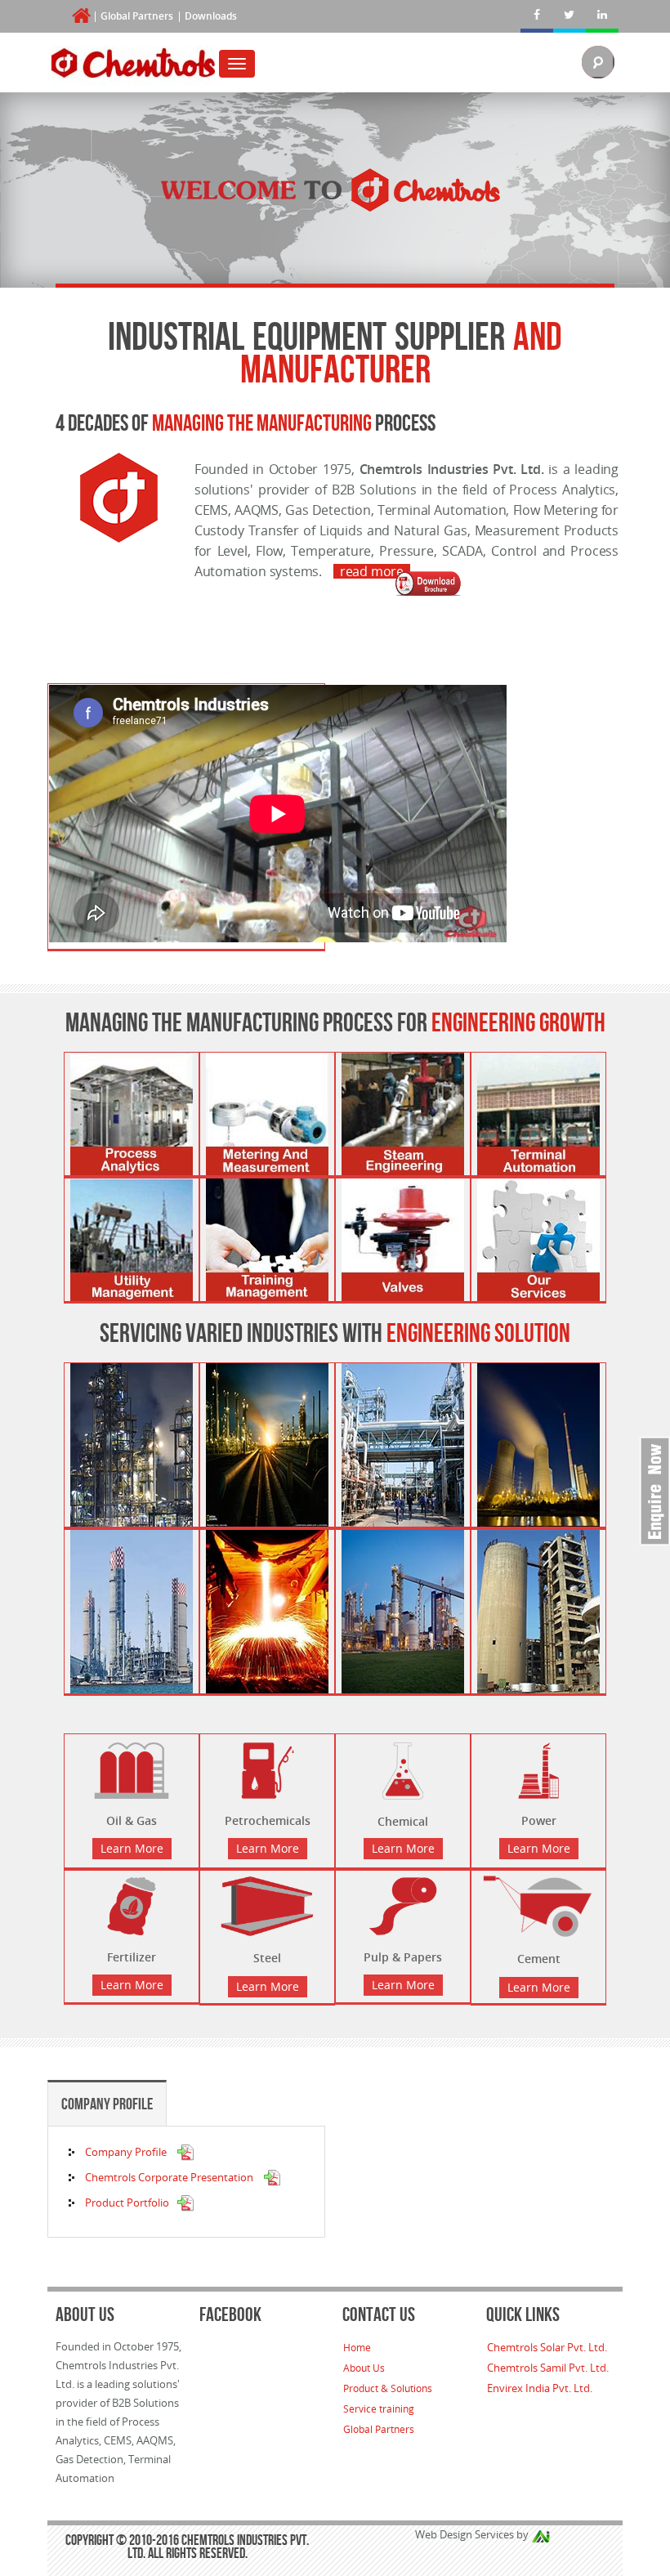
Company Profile (107, 2104)
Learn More (132, 1848)
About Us (364, 2368)
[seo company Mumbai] (540, 2534)
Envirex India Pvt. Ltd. (540, 2388)
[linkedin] (602, 16)
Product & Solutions (388, 2388)
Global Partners (137, 16)
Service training (379, 2408)
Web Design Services (465, 2534)
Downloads (211, 16)
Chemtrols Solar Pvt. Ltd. (547, 2347)
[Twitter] (569, 16)
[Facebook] (537, 16)
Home (357, 2347)
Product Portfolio (127, 2203)
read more (372, 571)
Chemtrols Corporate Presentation (170, 2177)
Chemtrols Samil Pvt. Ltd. (548, 2368)
